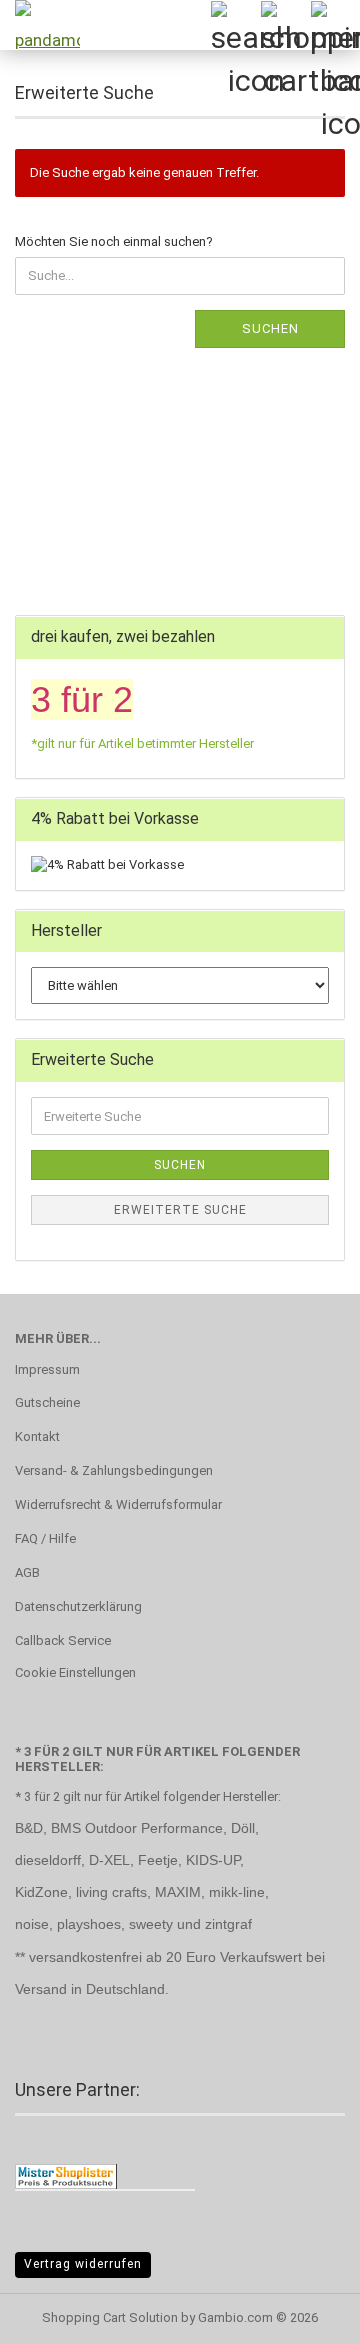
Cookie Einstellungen (75, 1672)
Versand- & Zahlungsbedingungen (114, 1470)
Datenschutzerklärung (78, 1606)
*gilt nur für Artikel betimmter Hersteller (142, 743)
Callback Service (63, 1640)
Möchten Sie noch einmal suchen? (114, 241)
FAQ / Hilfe (45, 1538)
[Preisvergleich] (66, 2175)
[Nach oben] (305, 2314)
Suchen (270, 328)
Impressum (47, 1369)
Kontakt (37, 1436)
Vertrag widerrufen (83, 2264)
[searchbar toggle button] (235, 25)
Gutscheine (47, 1402)
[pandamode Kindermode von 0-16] (40, 25)
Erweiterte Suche (180, 1210)
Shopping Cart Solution (110, 2317)
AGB (27, 1572)
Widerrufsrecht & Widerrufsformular (118, 1504)
